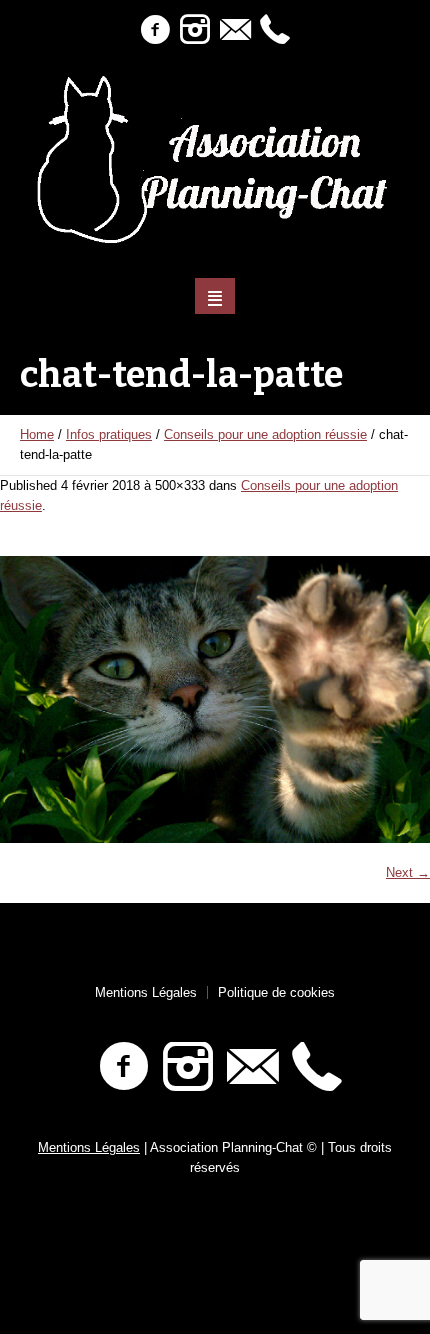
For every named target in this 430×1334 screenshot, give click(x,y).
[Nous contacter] (235, 30)
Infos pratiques (109, 434)
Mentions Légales (146, 992)
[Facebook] (155, 30)
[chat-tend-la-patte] (215, 699)
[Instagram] (195, 30)
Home (37, 434)
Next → (408, 872)
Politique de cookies (276, 992)
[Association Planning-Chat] (215, 159)
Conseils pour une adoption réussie (265, 434)
